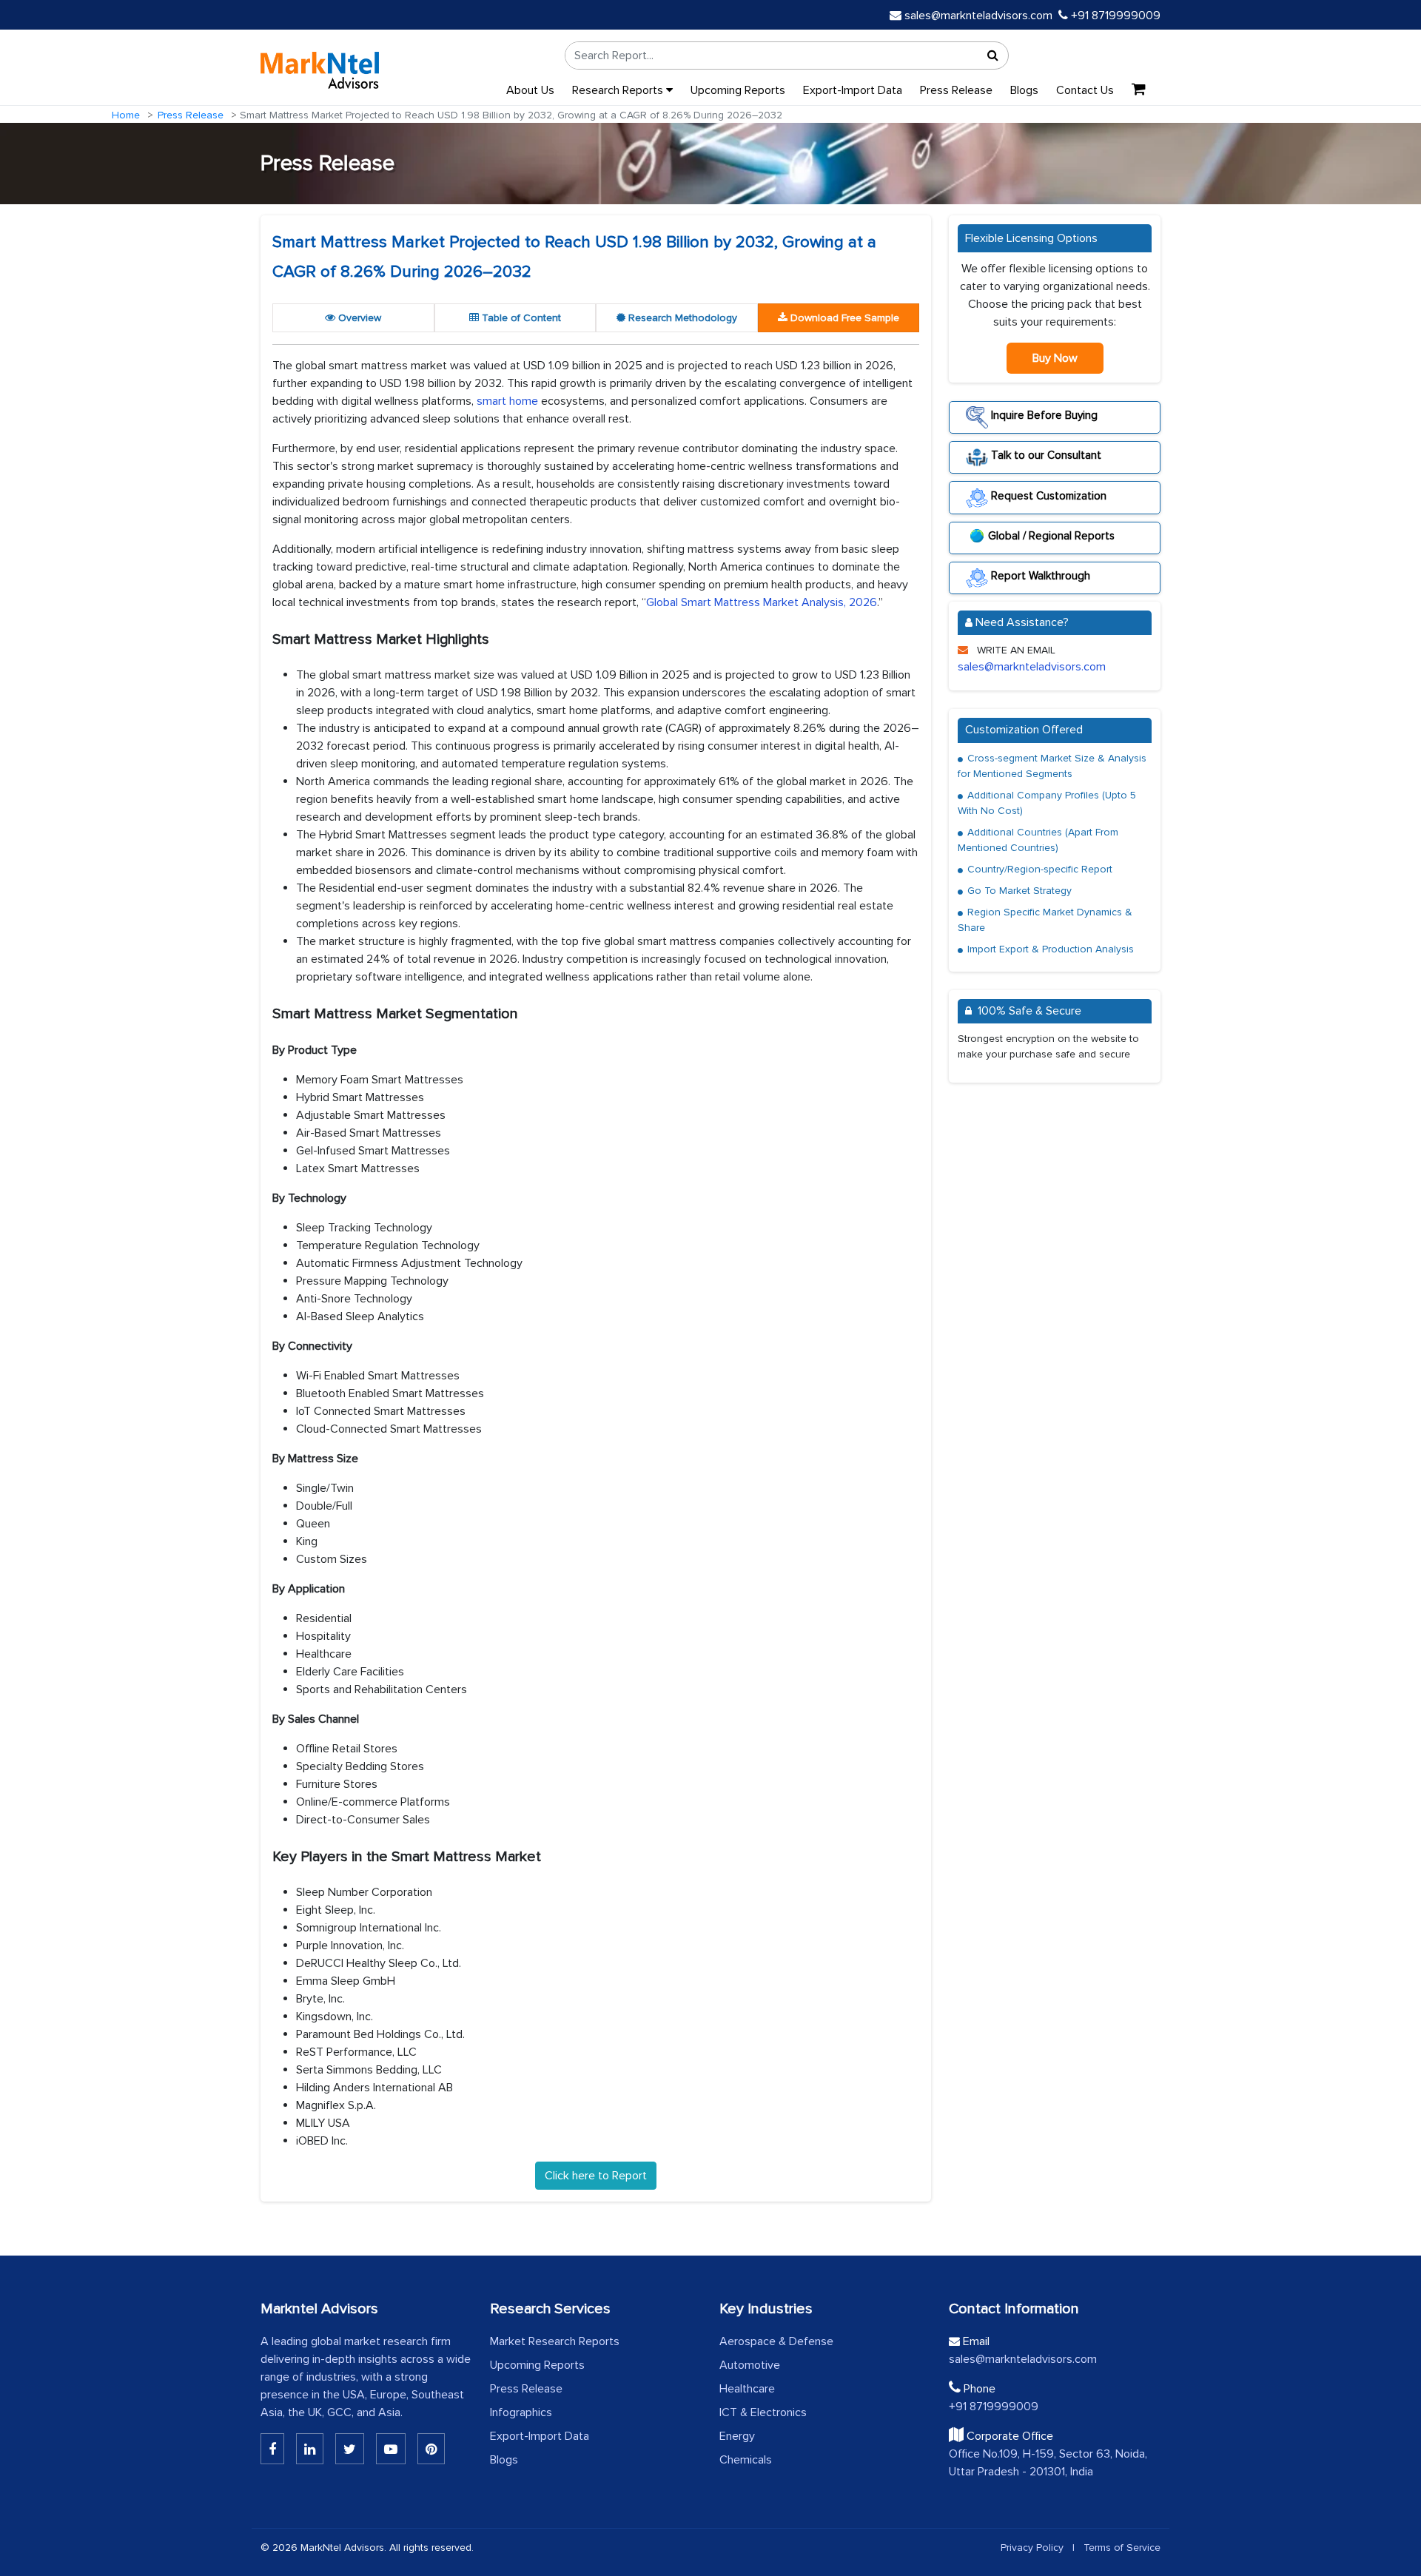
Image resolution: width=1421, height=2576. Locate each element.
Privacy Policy (1032, 2548)
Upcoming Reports (738, 90)
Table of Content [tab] (520, 318)
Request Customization (1047, 495)
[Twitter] (350, 2449)
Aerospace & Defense (776, 2341)
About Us (530, 90)
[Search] (993, 56)
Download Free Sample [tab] (843, 318)
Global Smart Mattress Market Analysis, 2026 (762, 602)
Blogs (1024, 90)
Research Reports (619, 90)
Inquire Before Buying (1043, 415)
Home (126, 115)
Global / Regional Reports (1051, 536)
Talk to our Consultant (1045, 455)
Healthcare (747, 2389)
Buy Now (1055, 358)
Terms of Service (1122, 2548)
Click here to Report (596, 2176)
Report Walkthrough (1039, 576)
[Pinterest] (431, 2449)
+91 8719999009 (1114, 16)
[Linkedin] (272, 2449)
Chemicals (746, 2460)
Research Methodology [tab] (681, 318)
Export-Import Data (853, 90)
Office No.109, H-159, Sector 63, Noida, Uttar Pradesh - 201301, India (1048, 2463)
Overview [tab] (358, 318)
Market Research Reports (555, 2341)
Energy (737, 2436)
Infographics (521, 2412)
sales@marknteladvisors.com (978, 16)
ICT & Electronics (763, 2412)
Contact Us (1085, 90)
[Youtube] (391, 2449)
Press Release (956, 90)
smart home (507, 401)
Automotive (750, 2365)
